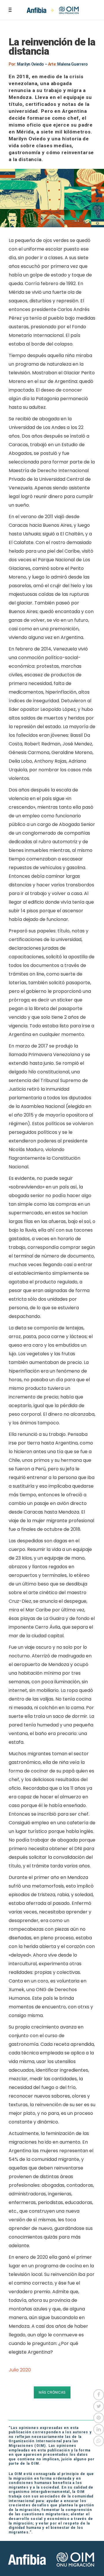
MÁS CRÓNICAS (52, 2392)
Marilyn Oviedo (30, 64)
